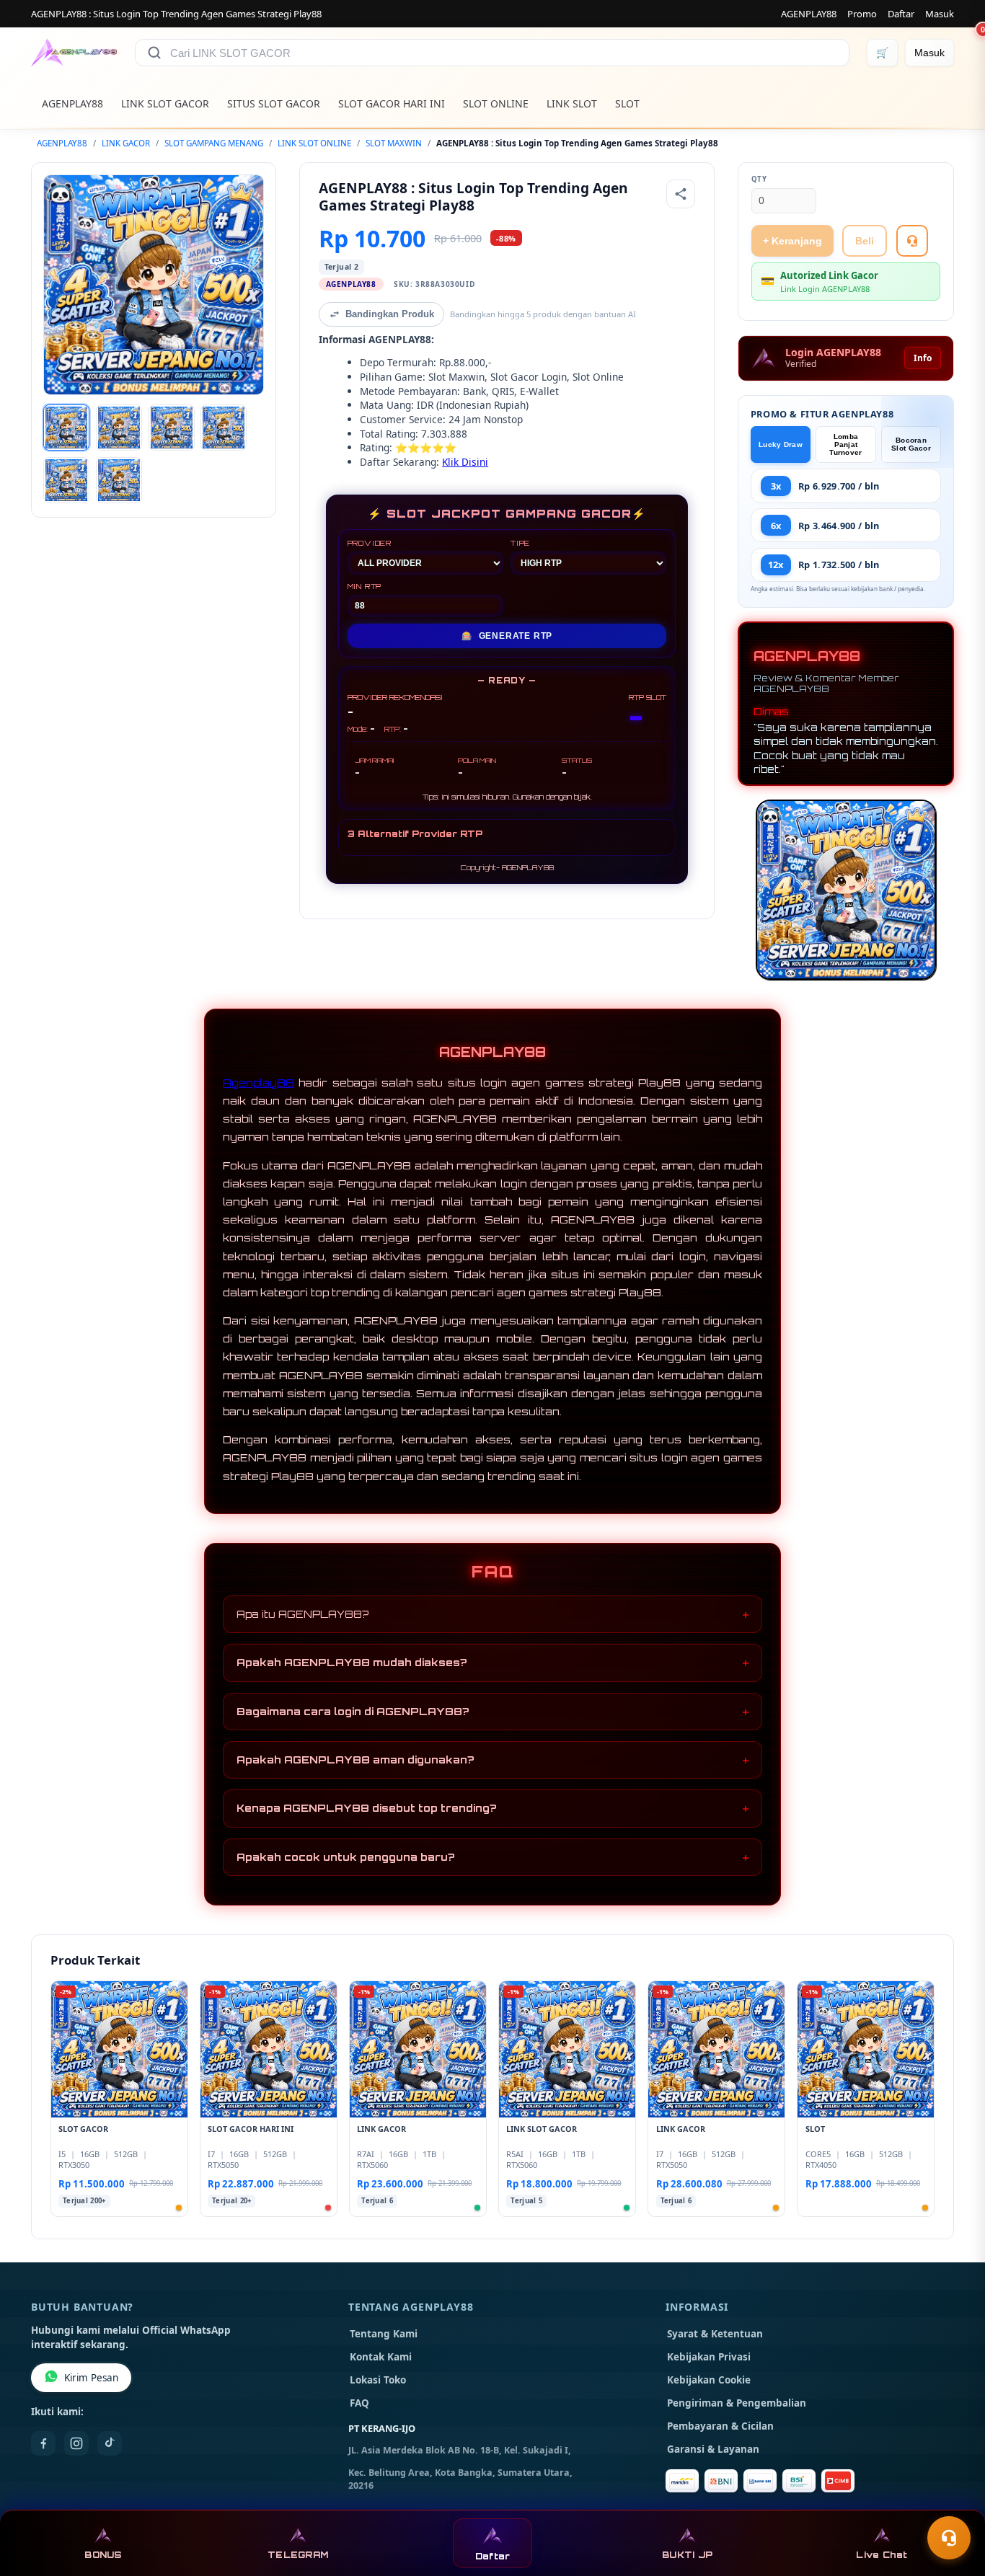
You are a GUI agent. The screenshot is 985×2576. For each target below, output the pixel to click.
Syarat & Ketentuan (715, 2334)
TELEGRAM (298, 2555)
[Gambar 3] (172, 428)
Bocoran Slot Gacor (911, 444)
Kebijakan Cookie (709, 2380)
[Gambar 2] (119, 428)
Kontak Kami (381, 2357)
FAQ (359, 2403)
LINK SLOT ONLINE (314, 143)
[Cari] (154, 53)
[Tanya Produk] (912, 241)
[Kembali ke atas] (953, 2502)
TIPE (520, 543)
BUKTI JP (687, 2555)
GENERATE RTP (507, 636)
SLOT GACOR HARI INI (392, 103)
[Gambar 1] (66, 428)
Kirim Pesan (91, 2378)
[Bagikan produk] (681, 194)
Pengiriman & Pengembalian (737, 2403)
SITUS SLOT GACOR (274, 103)
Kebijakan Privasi (709, 2357)
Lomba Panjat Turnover (845, 444)
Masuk (940, 14)
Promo (862, 14)
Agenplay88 (259, 1083)
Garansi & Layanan (713, 2449)
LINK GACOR (126, 143)
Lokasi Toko (378, 2380)
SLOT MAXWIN (394, 143)
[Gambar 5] (66, 480)
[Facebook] (43, 2443)
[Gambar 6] (119, 480)
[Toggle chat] (949, 2538)
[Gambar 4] (224, 428)
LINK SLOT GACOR (165, 103)
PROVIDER (370, 543)
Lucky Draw (781, 444)
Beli (865, 241)
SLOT (627, 103)
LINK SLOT (572, 103)
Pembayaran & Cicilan (720, 2426)
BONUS (103, 2555)
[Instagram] (76, 2443)
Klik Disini (465, 462)
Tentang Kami (384, 2334)
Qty (759, 179)
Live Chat (882, 2555)
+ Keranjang (792, 241)
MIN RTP (365, 586)
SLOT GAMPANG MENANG (214, 143)
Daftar (901, 14)
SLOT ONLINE (496, 103)
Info (923, 358)
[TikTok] (110, 2443)
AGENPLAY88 (809, 14)
